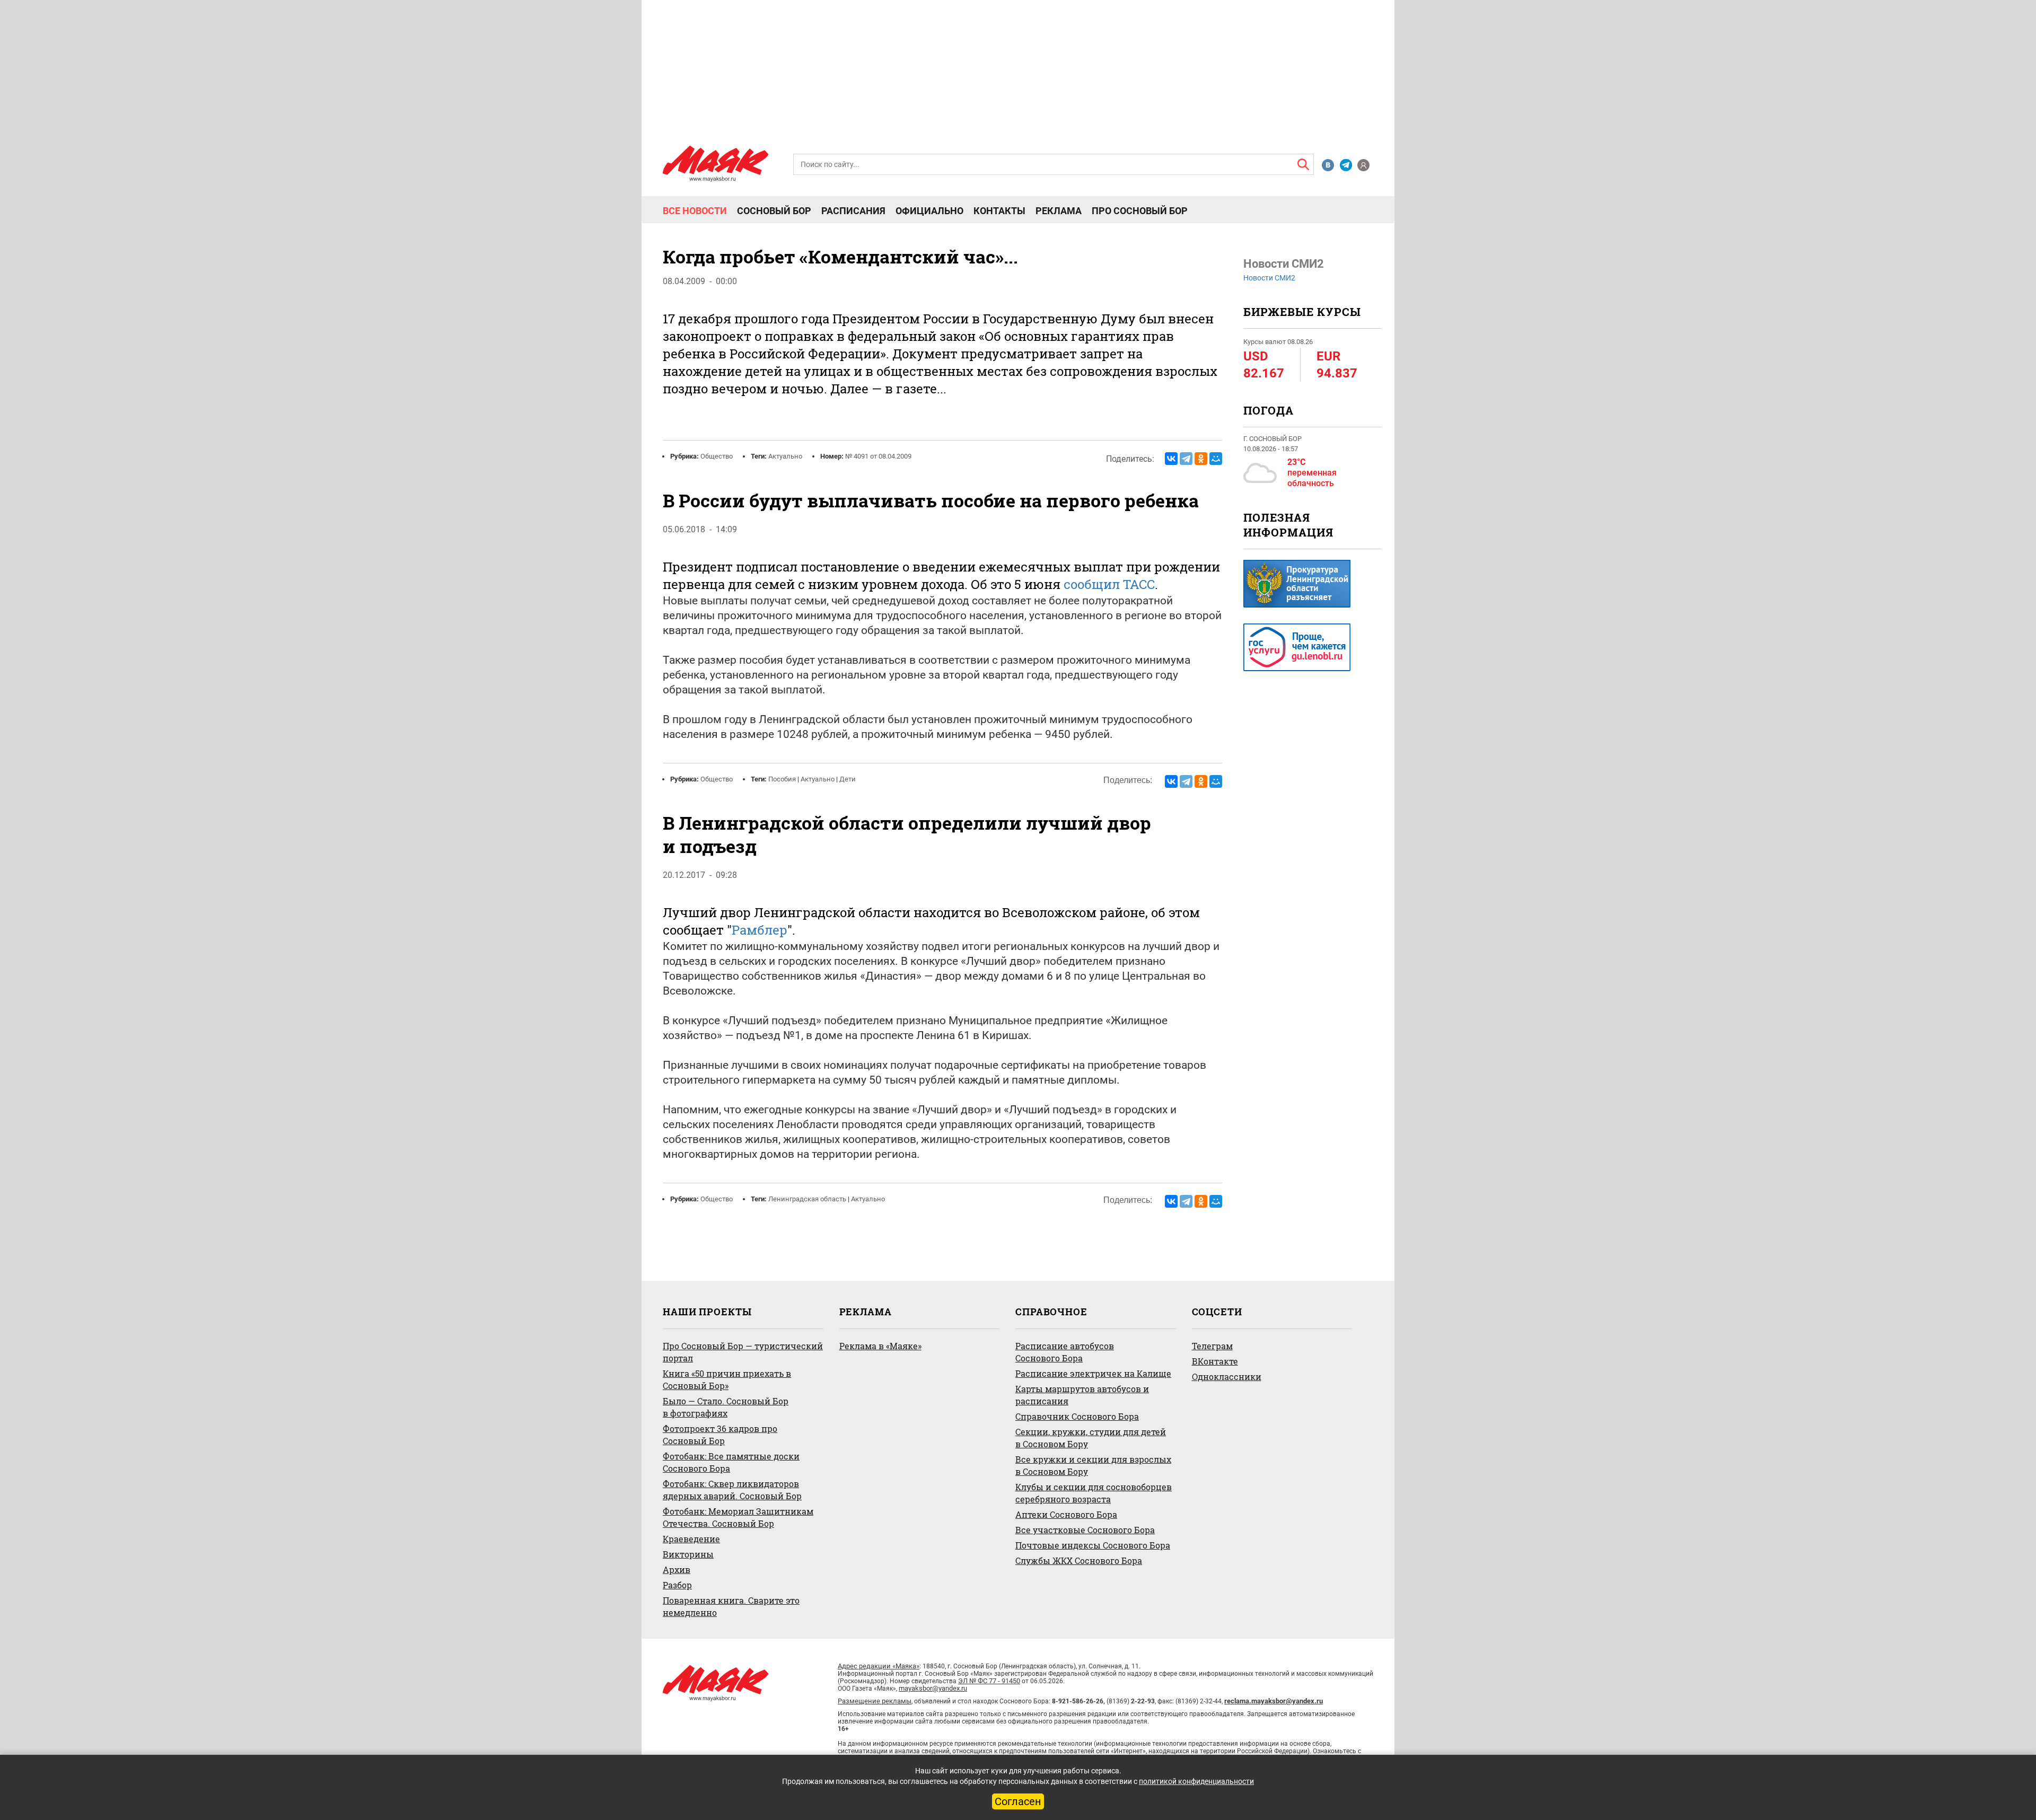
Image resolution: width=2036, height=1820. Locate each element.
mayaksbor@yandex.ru (933, 1688)
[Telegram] (1186, 459)
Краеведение (691, 1539)
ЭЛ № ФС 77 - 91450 (989, 1681)
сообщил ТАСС (1109, 584)
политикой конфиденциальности (1196, 1781)
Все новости (695, 211)
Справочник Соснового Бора (1077, 1416)
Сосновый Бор (774, 211)
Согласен (1018, 1801)
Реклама (1059, 211)
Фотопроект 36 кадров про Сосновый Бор (720, 1435)
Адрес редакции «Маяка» (879, 1666)
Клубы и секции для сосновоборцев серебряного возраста (1094, 1493)
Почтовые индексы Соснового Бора (1093, 1545)
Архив (677, 1570)
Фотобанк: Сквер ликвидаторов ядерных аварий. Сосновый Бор (732, 1490)
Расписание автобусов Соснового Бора (1065, 1352)
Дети (848, 779)
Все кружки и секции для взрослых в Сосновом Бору (1093, 1465)
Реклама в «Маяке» (880, 1346)
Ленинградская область (807, 1199)
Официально (929, 211)
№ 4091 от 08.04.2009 (878, 456)
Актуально (785, 456)
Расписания (853, 211)
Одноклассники (1227, 1377)
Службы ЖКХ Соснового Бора (1079, 1560)
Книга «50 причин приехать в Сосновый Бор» (727, 1379)
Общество (717, 456)
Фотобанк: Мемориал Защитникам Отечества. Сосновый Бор (738, 1517)
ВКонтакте (1215, 1361)
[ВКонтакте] (1171, 459)
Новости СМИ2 (1269, 278)
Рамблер (760, 930)
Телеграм (1212, 1346)
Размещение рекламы (875, 1701)
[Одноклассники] (1201, 459)
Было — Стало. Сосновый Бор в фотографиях (726, 1407)
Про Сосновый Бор (1140, 211)
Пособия (782, 779)
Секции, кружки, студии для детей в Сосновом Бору (1091, 1438)
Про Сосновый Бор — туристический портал (743, 1352)
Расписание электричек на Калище (1093, 1373)
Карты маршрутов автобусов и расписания (1082, 1395)
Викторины (688, 1554)
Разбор (677, 1585)
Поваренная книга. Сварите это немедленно (731, 1606)
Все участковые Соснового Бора (1085, 1530)
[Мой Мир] (1216, 459)
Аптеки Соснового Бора (1066, 1514)
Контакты (999, 211)
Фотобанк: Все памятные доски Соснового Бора (731, 1462)
